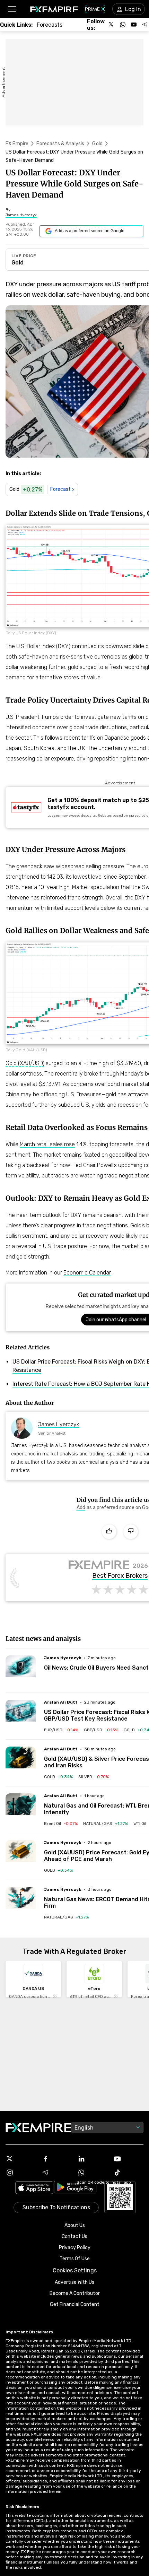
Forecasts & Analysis (60, 144)
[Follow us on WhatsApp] (123, 25)
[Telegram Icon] (57, 2173)
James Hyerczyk (59, 1424)
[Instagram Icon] (21, 2173)
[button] (12, 9)
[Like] (109, 1532)
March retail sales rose (47, 1144)
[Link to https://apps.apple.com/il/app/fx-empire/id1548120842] (34, 2188)
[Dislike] (131, 1532)
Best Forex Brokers (120, 1576)
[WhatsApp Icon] (93, 2173)
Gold (97, 144)
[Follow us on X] (112, 25)
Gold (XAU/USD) (25, 1063)
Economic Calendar (87, 1273)
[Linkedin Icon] (93, 2159)
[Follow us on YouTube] (134, 25)
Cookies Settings (75, 2270)
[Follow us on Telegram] (145, 25)
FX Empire (17, 144)
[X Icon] (21, 2159)
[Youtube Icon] (129, 2159)
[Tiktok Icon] (129, 2173)
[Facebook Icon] (57, 2159)
